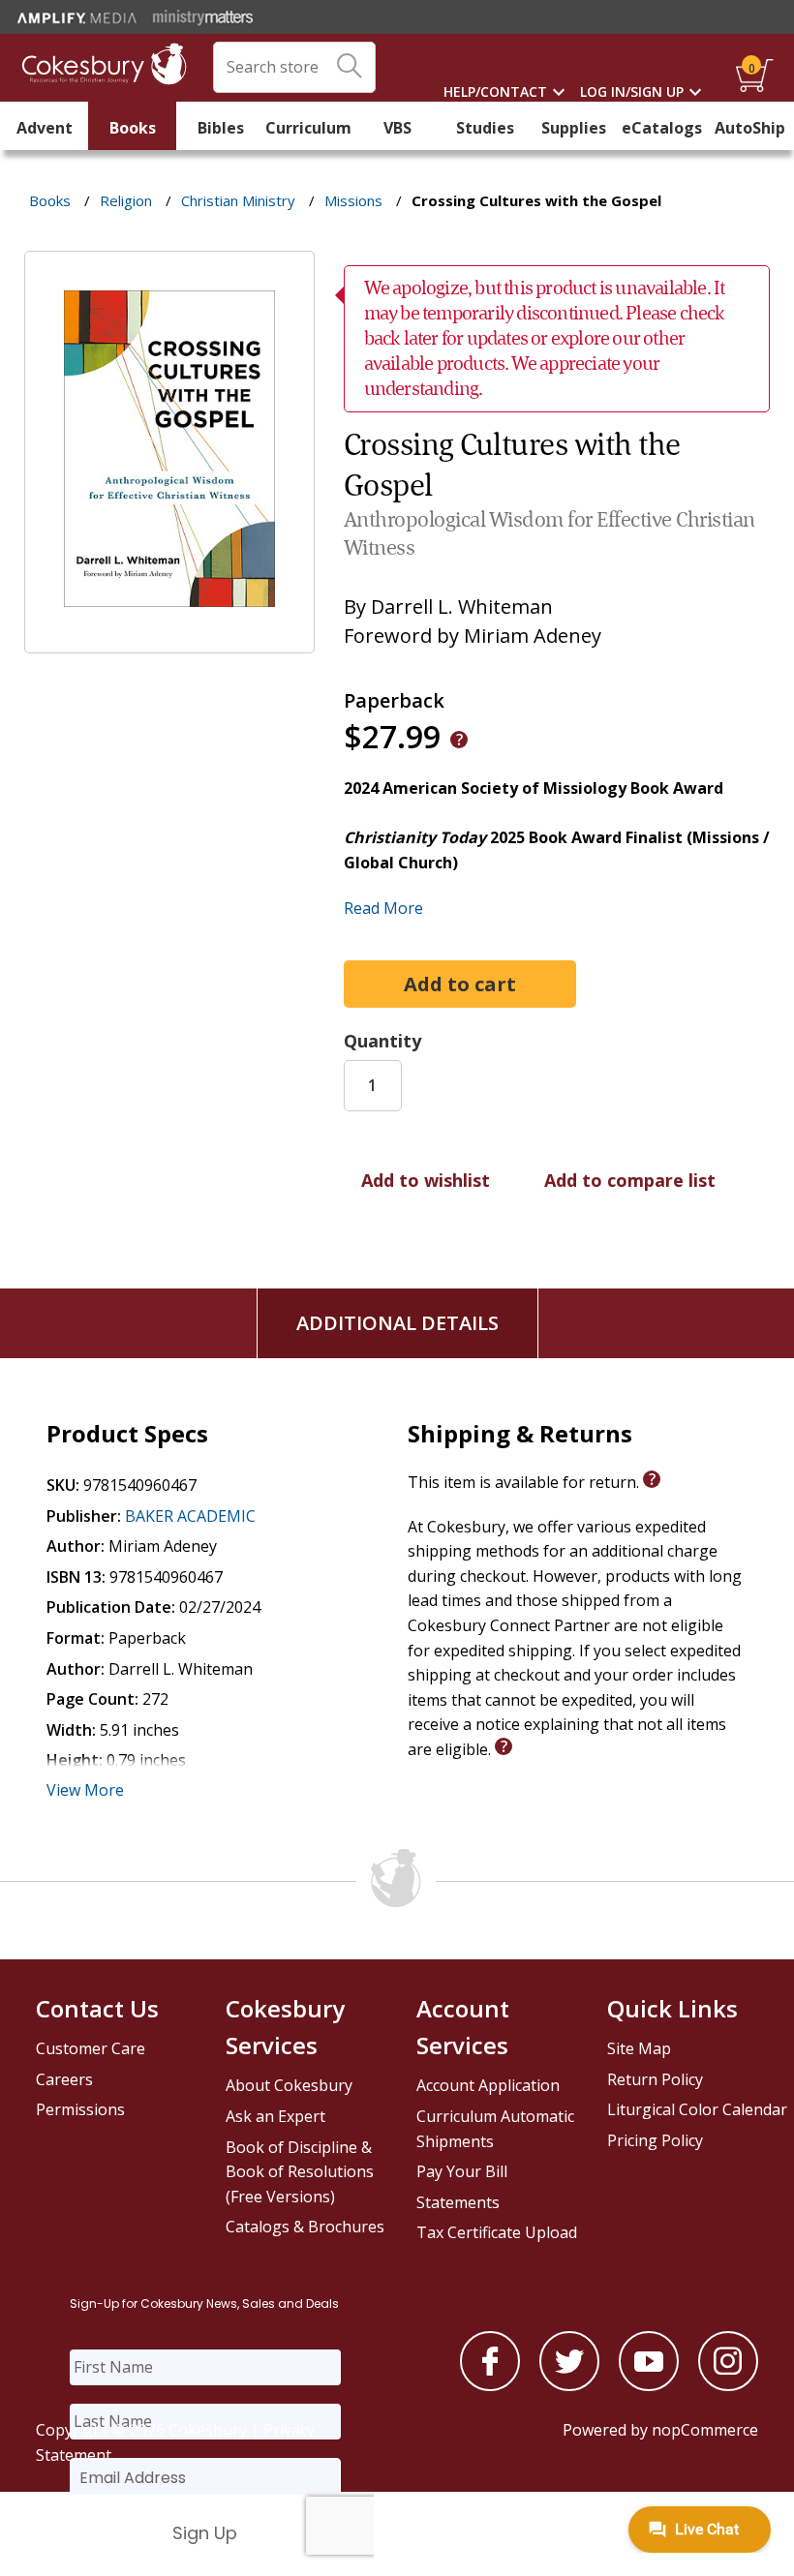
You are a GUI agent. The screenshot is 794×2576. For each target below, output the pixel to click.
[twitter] (569, 2385)
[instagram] (728, 2385)
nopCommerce (705, 2430)
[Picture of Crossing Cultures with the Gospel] (169, 640)
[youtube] (649, 2385)
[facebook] (490, 2385)
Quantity (382, 1041)
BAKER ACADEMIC (190, 1516)
